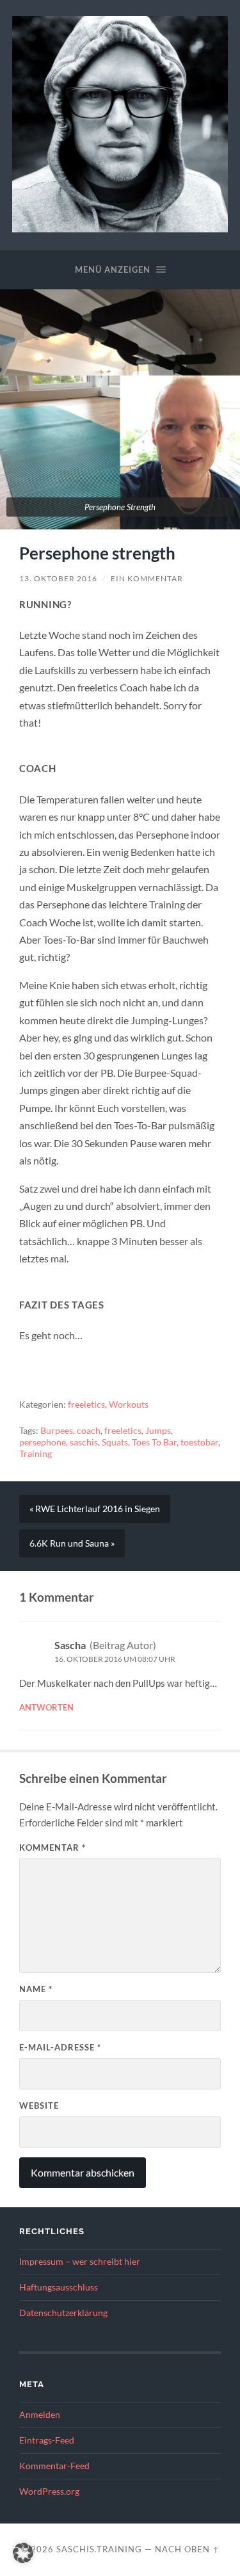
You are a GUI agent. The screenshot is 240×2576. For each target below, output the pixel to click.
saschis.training (99, 2549)
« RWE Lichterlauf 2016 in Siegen (95, 1509)
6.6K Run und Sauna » (72, 1543)
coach (89, 1431)
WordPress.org (49, 2491)
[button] (23, 2553)
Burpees (57, 1431)
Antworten (46, 1707)
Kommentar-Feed (54, 2466)
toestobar (199, 1442)
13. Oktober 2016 (58, 578)
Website (39, 2105)
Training (36, 1454)
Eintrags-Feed (47, 2440)
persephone (43, 1442)
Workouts (129, 1405)
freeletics (86, 1405)
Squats (115, 1442)
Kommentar (52, 1847)
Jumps (158, 1431)
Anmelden (40, 2415)
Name (36, 1989)
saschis (84, 1442)
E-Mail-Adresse (60, 2047)
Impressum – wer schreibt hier (80, 2262)
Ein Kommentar (147, 578)
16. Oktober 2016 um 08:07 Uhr (115, 1659)
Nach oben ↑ (187, 2549)
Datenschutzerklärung (63, 2313)
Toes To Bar (154, 1442)
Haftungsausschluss (59, 2287)
